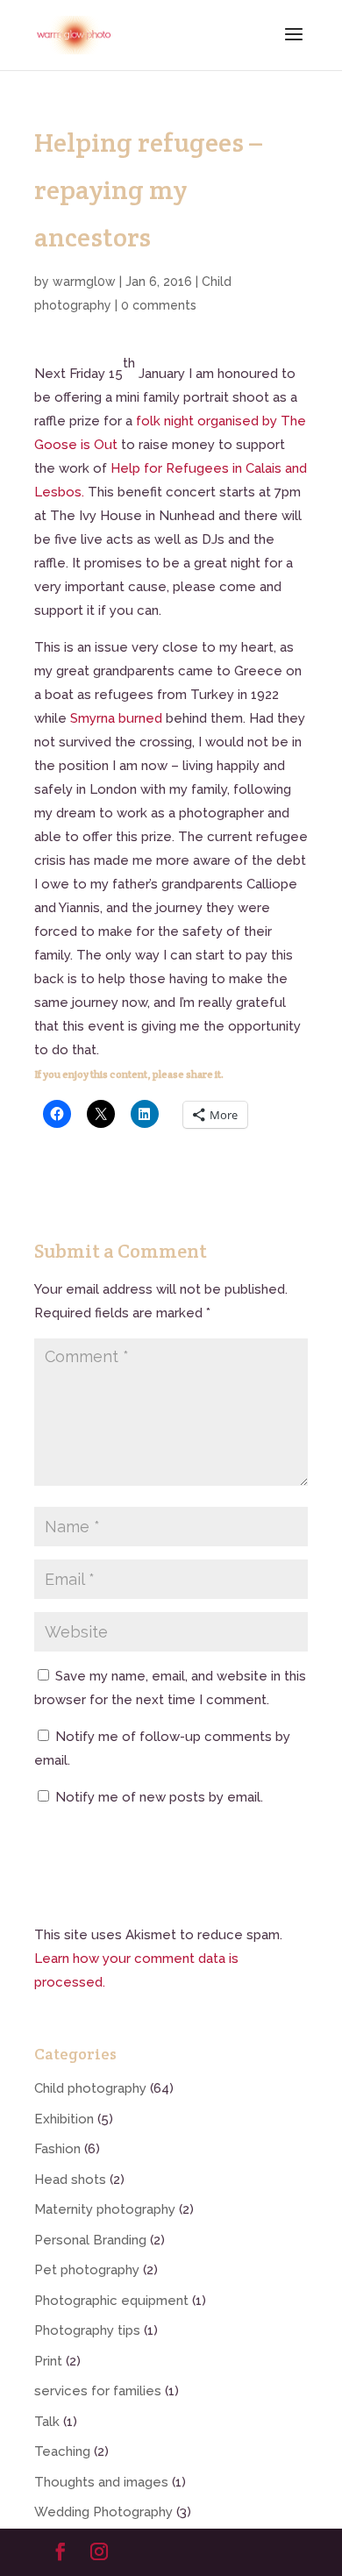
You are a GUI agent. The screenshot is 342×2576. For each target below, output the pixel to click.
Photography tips (87, 2330)
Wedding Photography (103, 2512)
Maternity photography (105, 2209)
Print (48, 2361)
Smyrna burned (116, 718)
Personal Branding (90, 2240)
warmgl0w (84, 282)
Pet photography (87, 2270)
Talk (47, 2422)
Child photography (90, 2088)
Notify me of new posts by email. (159, 1797)
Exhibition (64, 2119)
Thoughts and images (101, 2482)
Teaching (62, 2451)
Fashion (57, 2149)
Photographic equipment (111, 2301)
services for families (98, 2391)
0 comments (159, 305)
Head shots (70, 2180)
